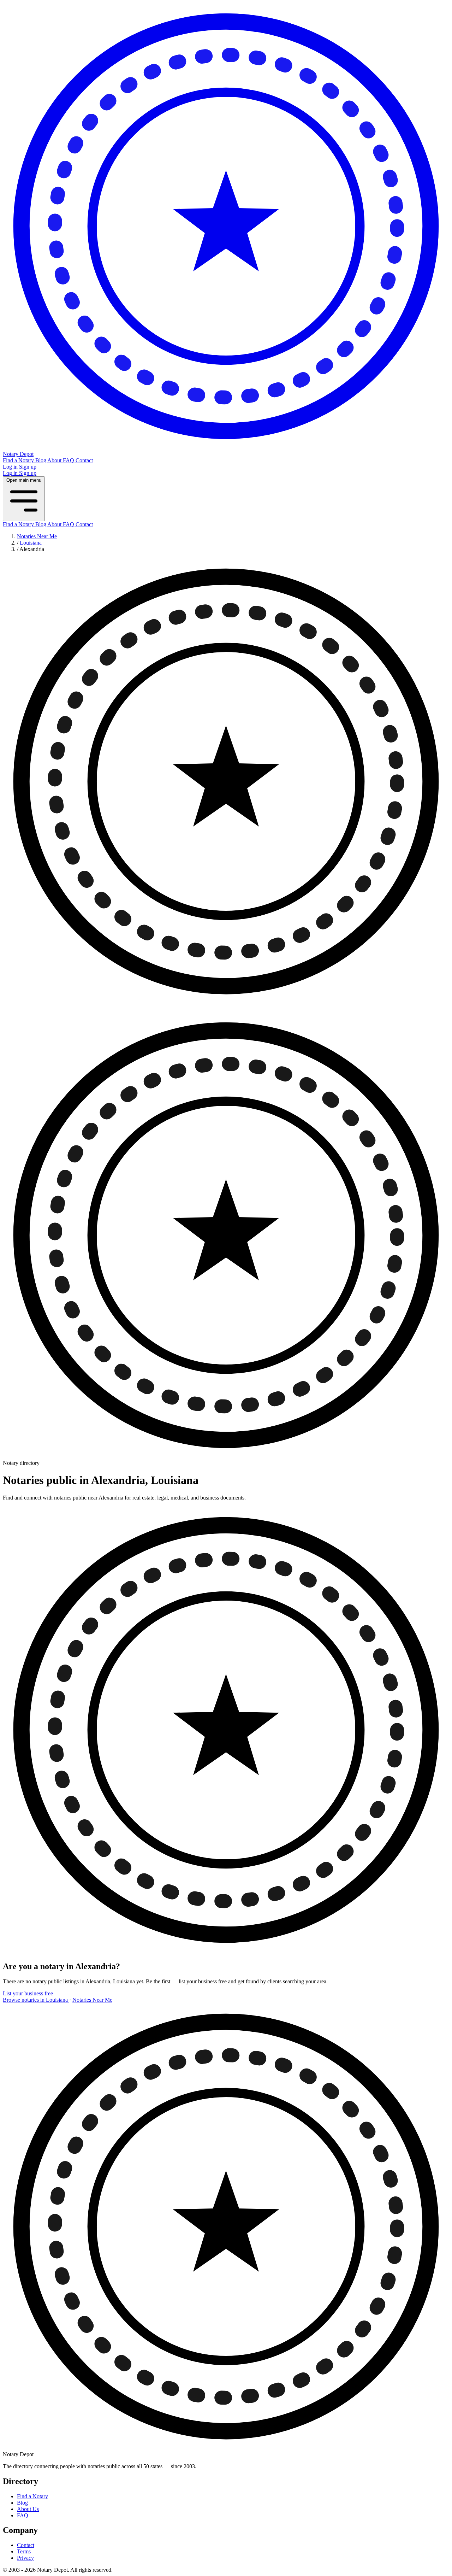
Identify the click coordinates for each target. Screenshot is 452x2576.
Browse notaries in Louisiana (36, 2000)
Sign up (28, 467)
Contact (84, 460)
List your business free (28, 1993)
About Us (28, 2509)
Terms (24, 2551)
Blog (41, 460)
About (55, 460)
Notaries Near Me (37, 536)
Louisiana (31, 543)
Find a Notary (19, 460)
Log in (11, 467)
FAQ (69, 460)
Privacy (25, 2558)
